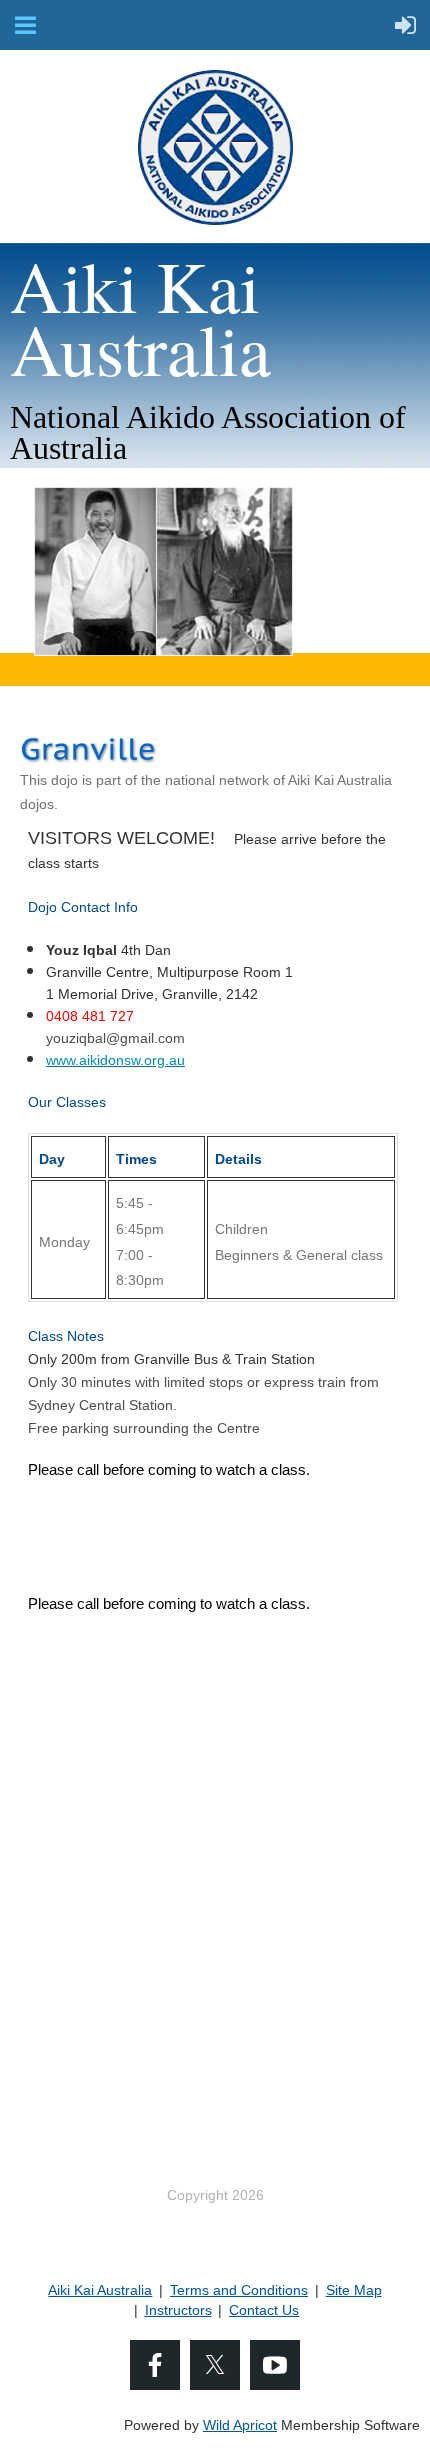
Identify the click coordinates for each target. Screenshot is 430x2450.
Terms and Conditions (239, 2290)
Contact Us (264, 2310)
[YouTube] (275, 2365)
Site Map (354, 2290)
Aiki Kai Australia (100, 2290)
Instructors (178, 2310)
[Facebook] (155, 2365)
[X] (215, 2365)
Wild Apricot (240, 2425)
